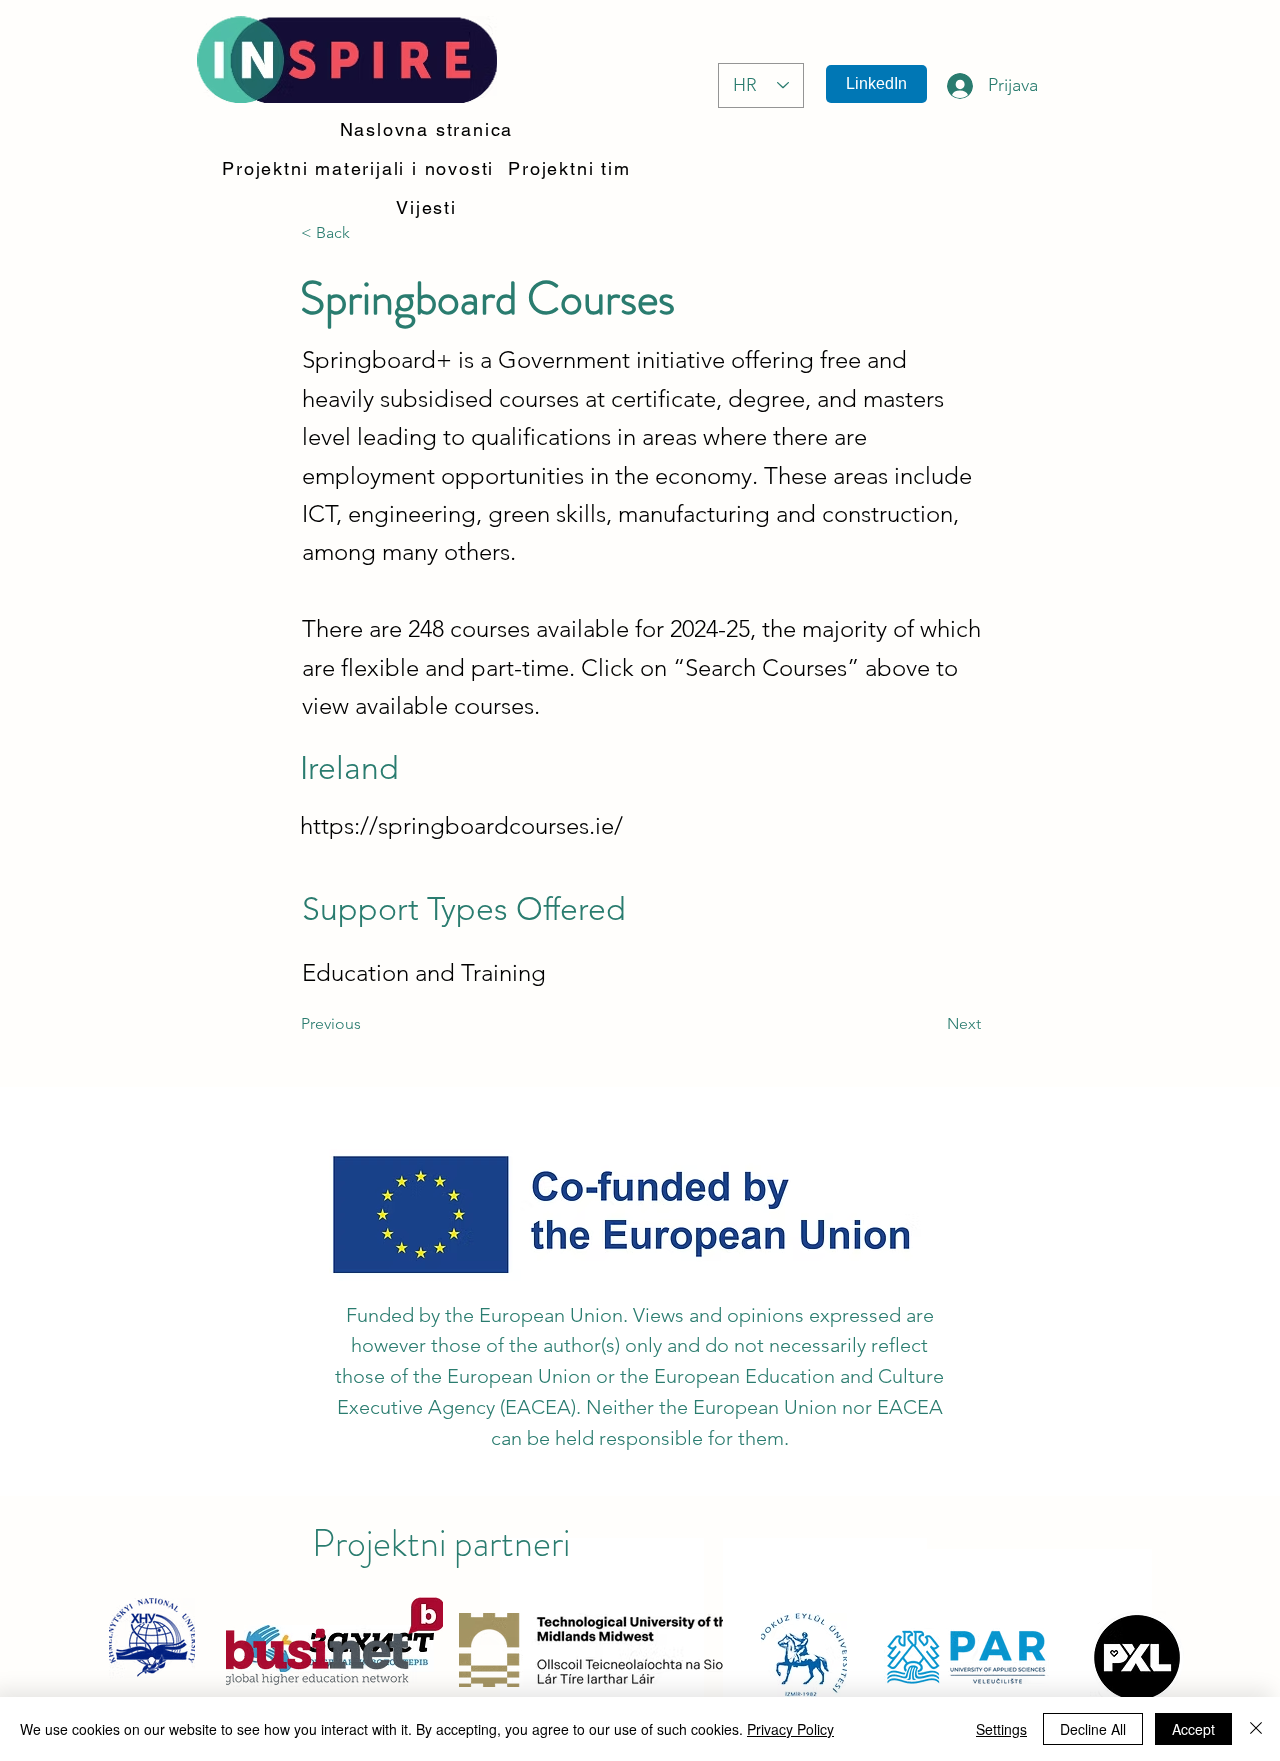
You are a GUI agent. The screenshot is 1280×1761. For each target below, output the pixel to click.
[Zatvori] (1256, 1729)
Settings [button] (1001, 1729)
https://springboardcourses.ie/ (461, 825)
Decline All (1093, 1729)
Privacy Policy (790, 1729)
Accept (1193, 1729)
